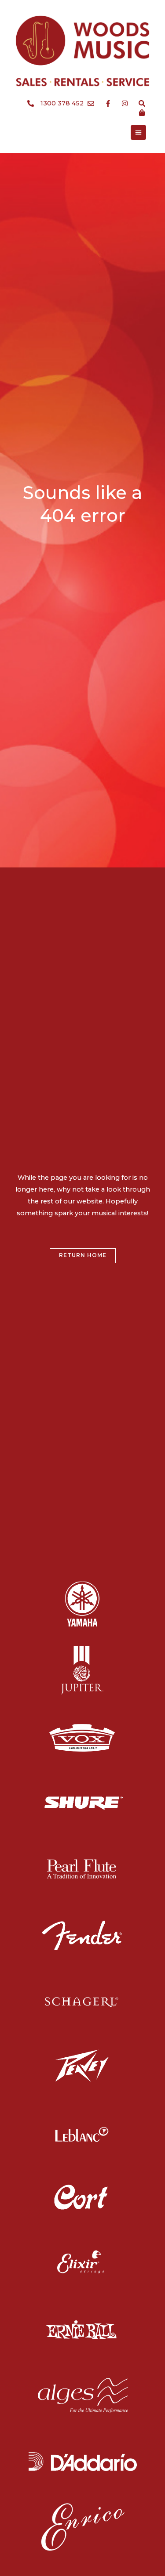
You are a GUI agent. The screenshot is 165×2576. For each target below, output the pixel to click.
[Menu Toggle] (138, 132)
